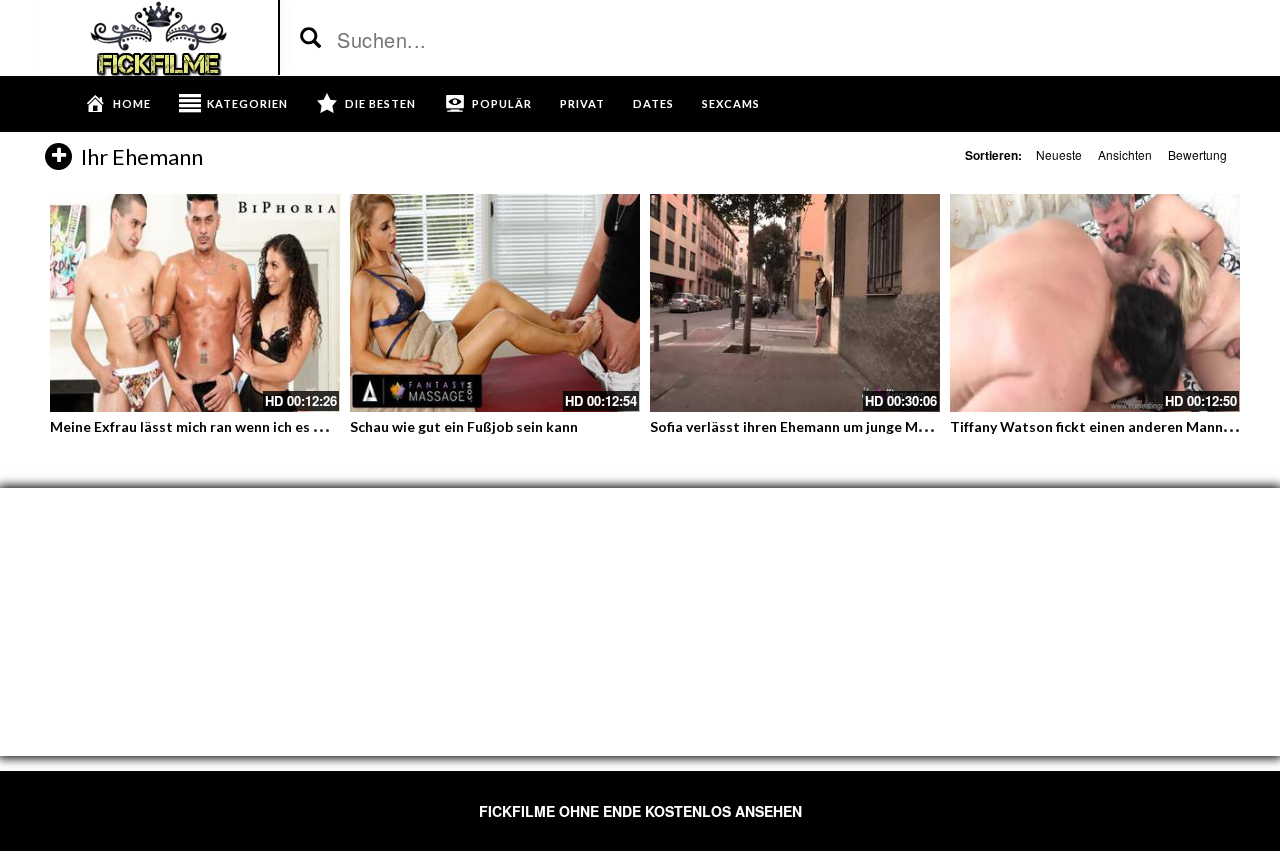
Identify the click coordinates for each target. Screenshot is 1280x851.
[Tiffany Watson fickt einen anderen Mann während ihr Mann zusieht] (1095, 303)
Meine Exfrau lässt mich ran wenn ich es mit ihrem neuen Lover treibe (277, 426)
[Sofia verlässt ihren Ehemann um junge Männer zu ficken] (795, 303)
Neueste (1059, 154)
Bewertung (1197, 154)
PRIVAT (582, 103)
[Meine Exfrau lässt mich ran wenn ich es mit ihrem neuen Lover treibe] (195, 303)
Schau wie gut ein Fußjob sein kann (464, 426)
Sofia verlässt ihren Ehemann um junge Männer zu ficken (833, 426)
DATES (653, 103)
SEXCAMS (731, 103)
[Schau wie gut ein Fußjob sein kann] (495, 303)
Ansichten (1125, 154)
